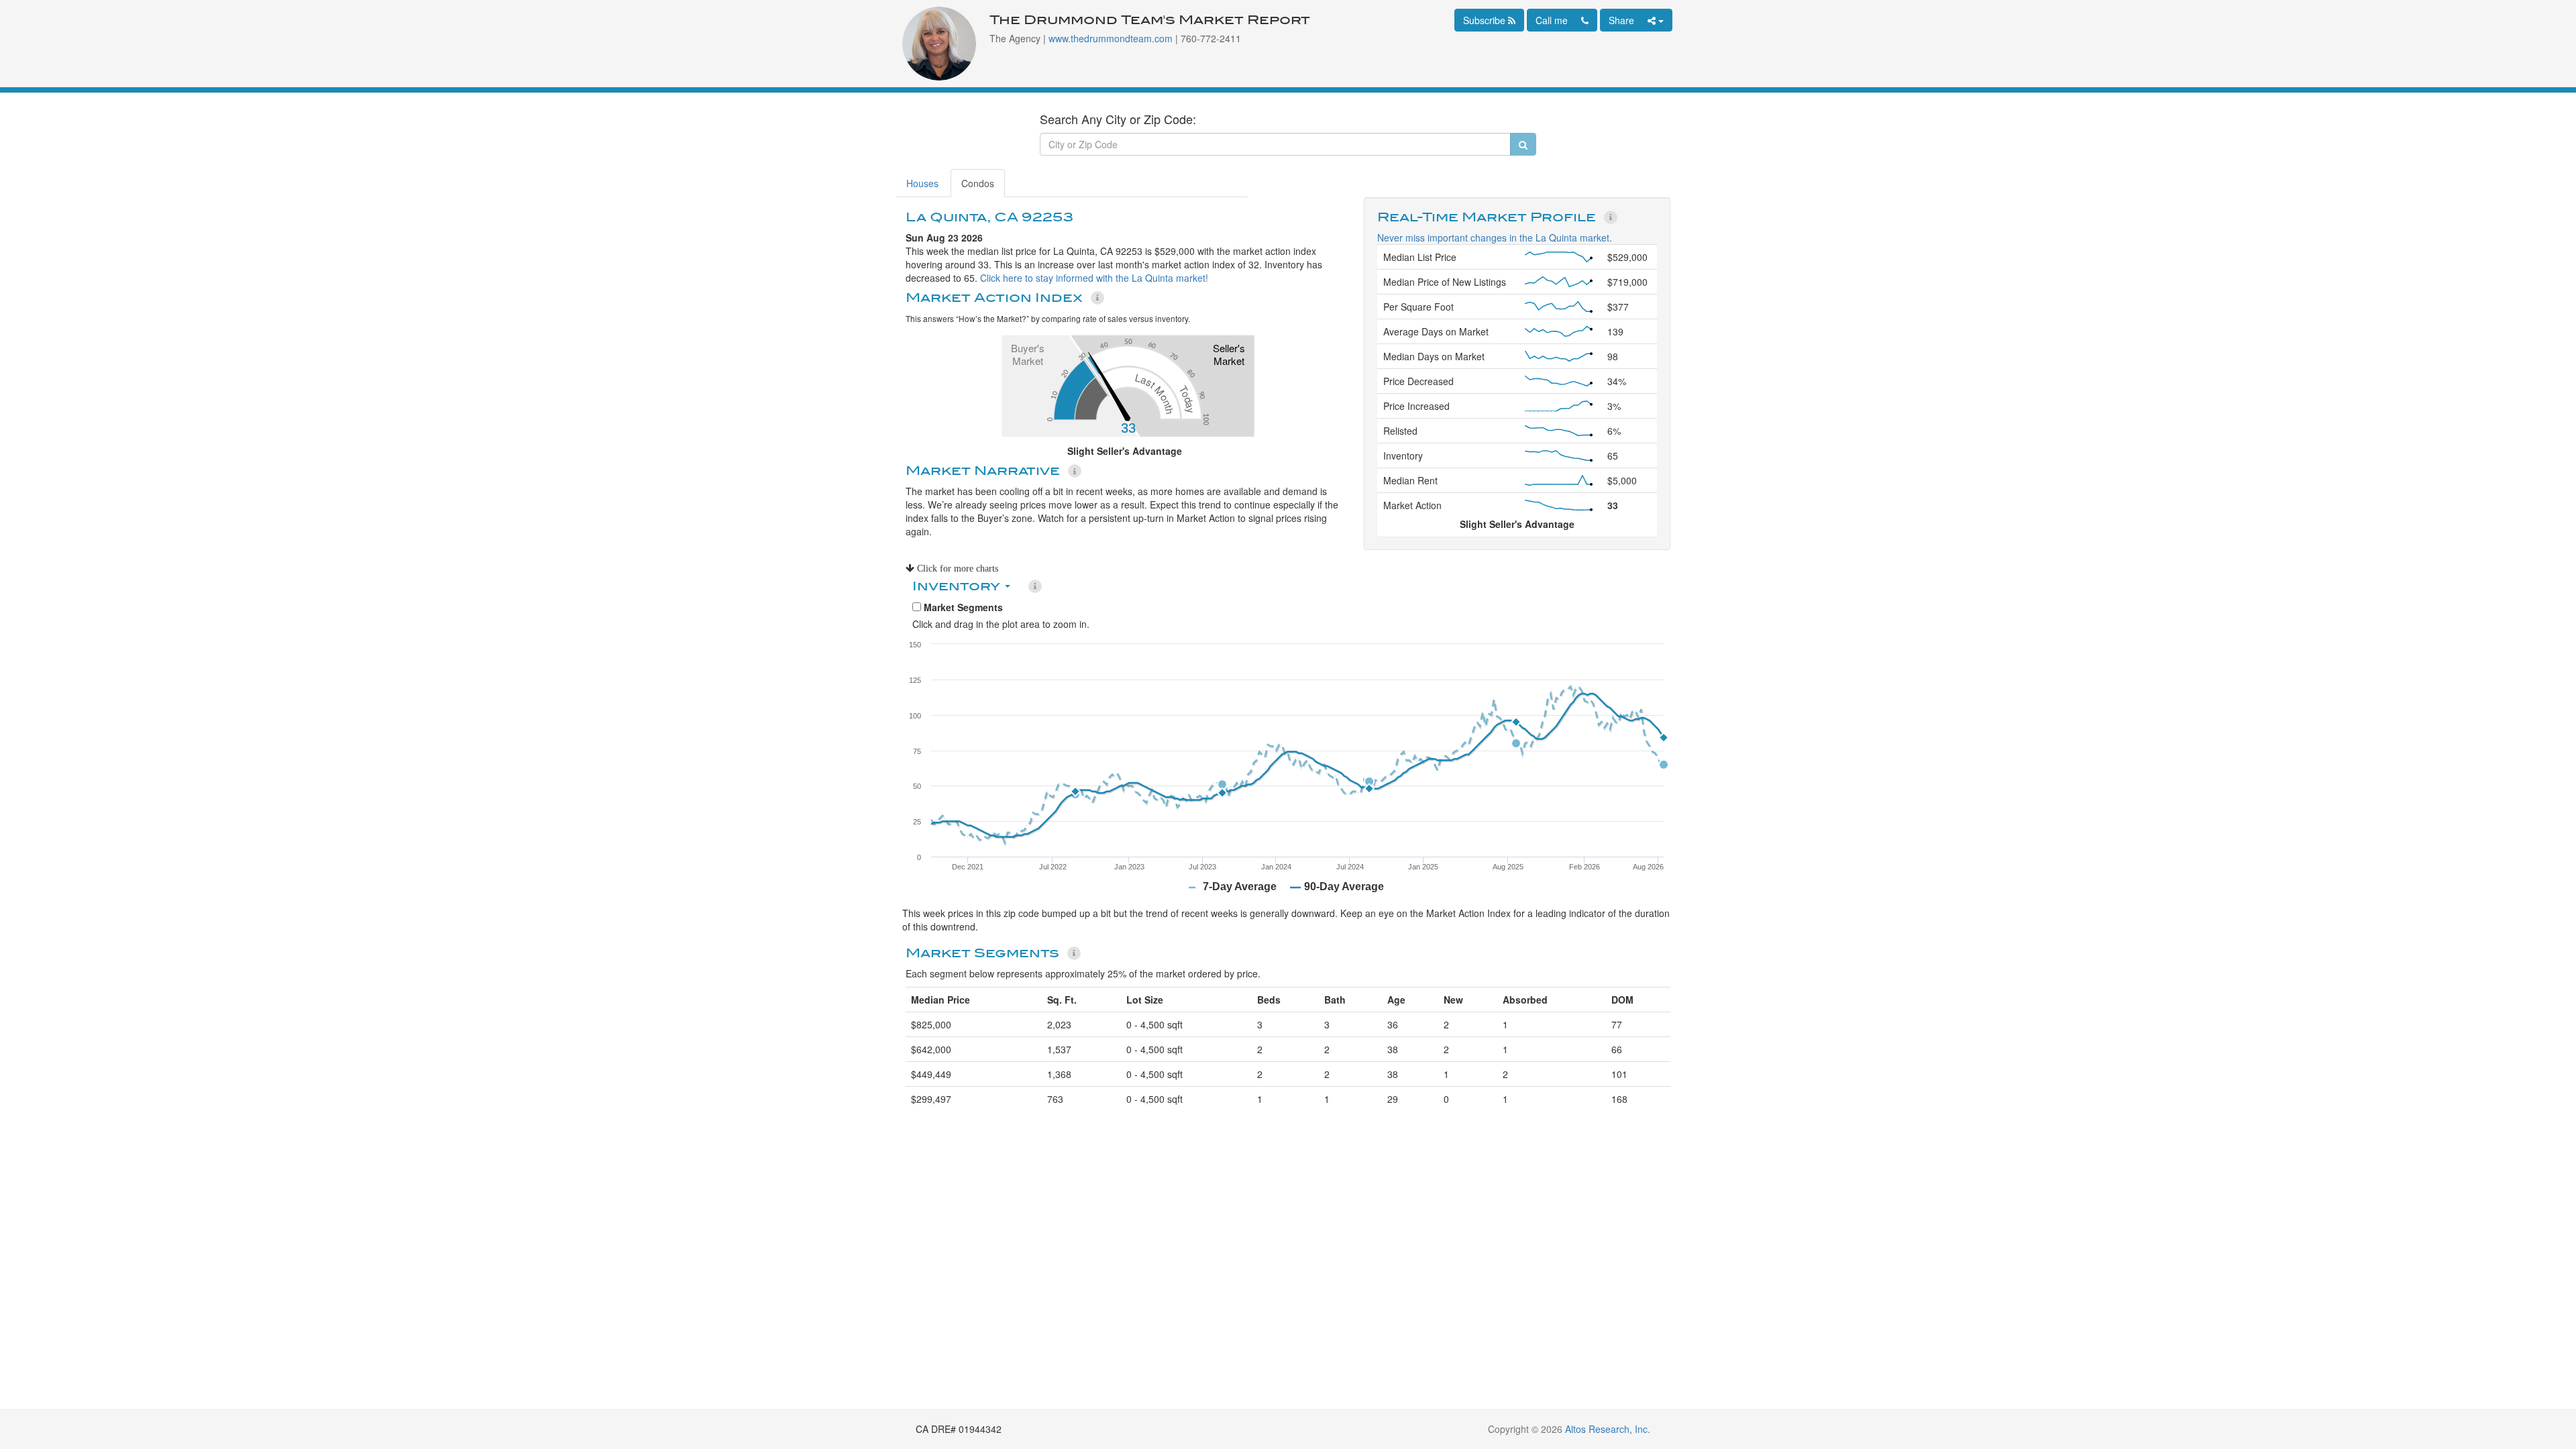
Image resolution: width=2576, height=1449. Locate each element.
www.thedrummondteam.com (1111, 38)
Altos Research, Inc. (1608, 1429)
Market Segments (962, 607)
